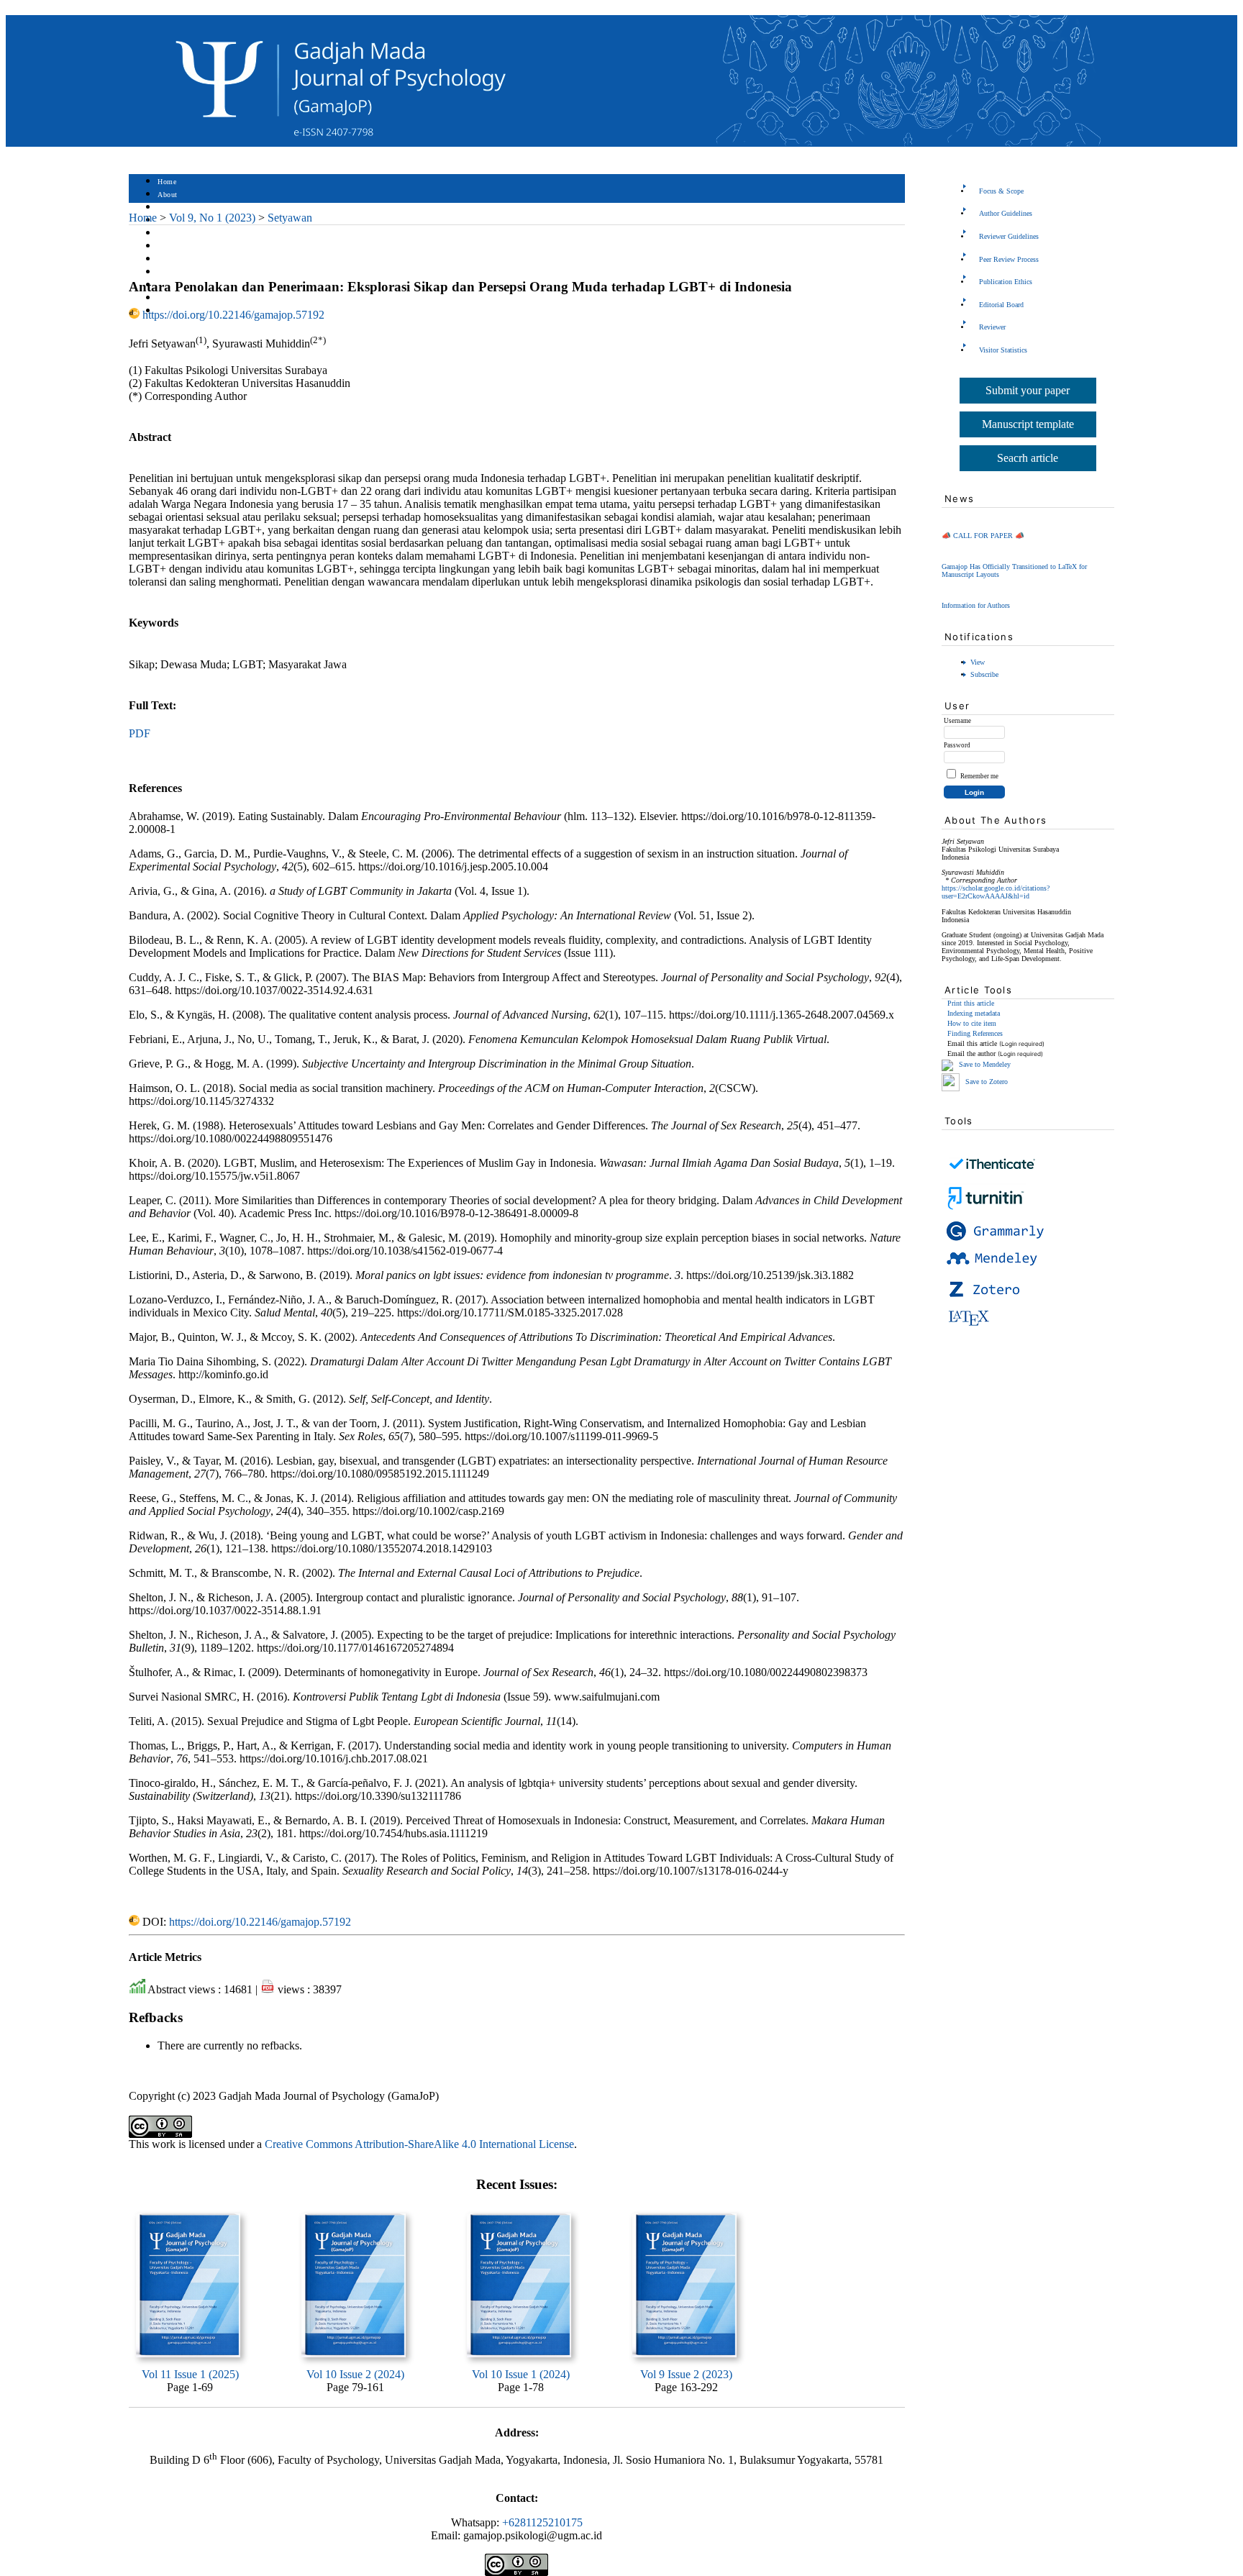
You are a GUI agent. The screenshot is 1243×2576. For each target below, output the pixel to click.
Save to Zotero (985, 1082)
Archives (172, 259)
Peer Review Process (1009, 259)
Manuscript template (1028, 424)
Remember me (979, 776)
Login (167, 208)
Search (168, 233)
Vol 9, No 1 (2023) (212, 218)
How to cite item (972, 1023)
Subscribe (984, 674)
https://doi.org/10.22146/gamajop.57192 (233, 315)
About (168, 195)
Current (170, 246)
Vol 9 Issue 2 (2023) (686, 2374)
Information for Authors (976, 605)
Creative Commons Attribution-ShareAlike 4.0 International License (419, 2144)
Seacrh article (1028, 458)
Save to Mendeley (985, 1065)
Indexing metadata (974, 1013)
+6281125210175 (542, 2522)
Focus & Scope (1001, 191)
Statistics (173, 272)
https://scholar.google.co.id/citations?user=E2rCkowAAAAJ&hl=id (996, 892)
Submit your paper (1028, 390)
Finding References (975, 1033)
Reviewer (992, 327)
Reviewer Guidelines (1009, 236)
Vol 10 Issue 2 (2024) (355, 2374)
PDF (140, 733)
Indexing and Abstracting (198, 298)
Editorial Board (1001, 305)
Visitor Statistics (1003, 350)
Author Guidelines (1006, 213)
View (978, 662)
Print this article (971, 1003)
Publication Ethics (1006, 282)
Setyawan (290, 218)
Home (167, 182)
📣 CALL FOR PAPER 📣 (983, 536)
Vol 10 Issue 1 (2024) (521, 2374)
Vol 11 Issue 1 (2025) (190, 2374)
